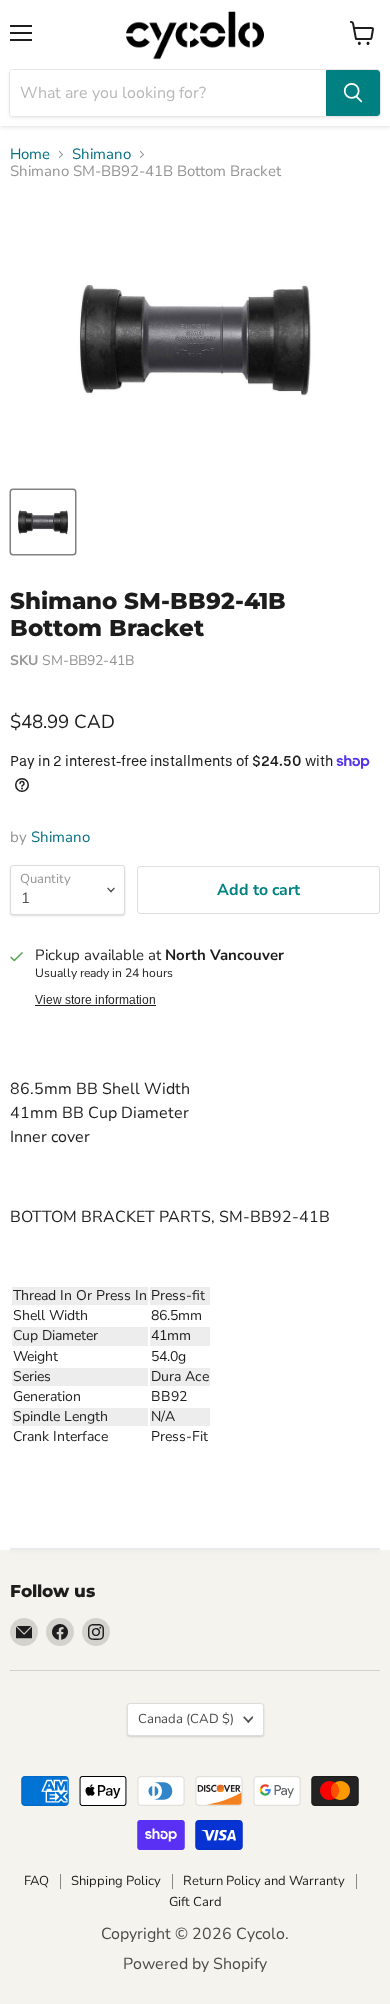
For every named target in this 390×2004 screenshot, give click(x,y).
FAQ (36, 1881)
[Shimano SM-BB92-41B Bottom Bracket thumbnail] (43, 522)
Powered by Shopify (195, 1964)
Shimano (101, 154)
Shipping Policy (116, 1881)
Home (30, 154)
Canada (186, 1719)
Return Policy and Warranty (264, 1881)
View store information (95, 1000)
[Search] (353, 93)
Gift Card (195, 1902)
